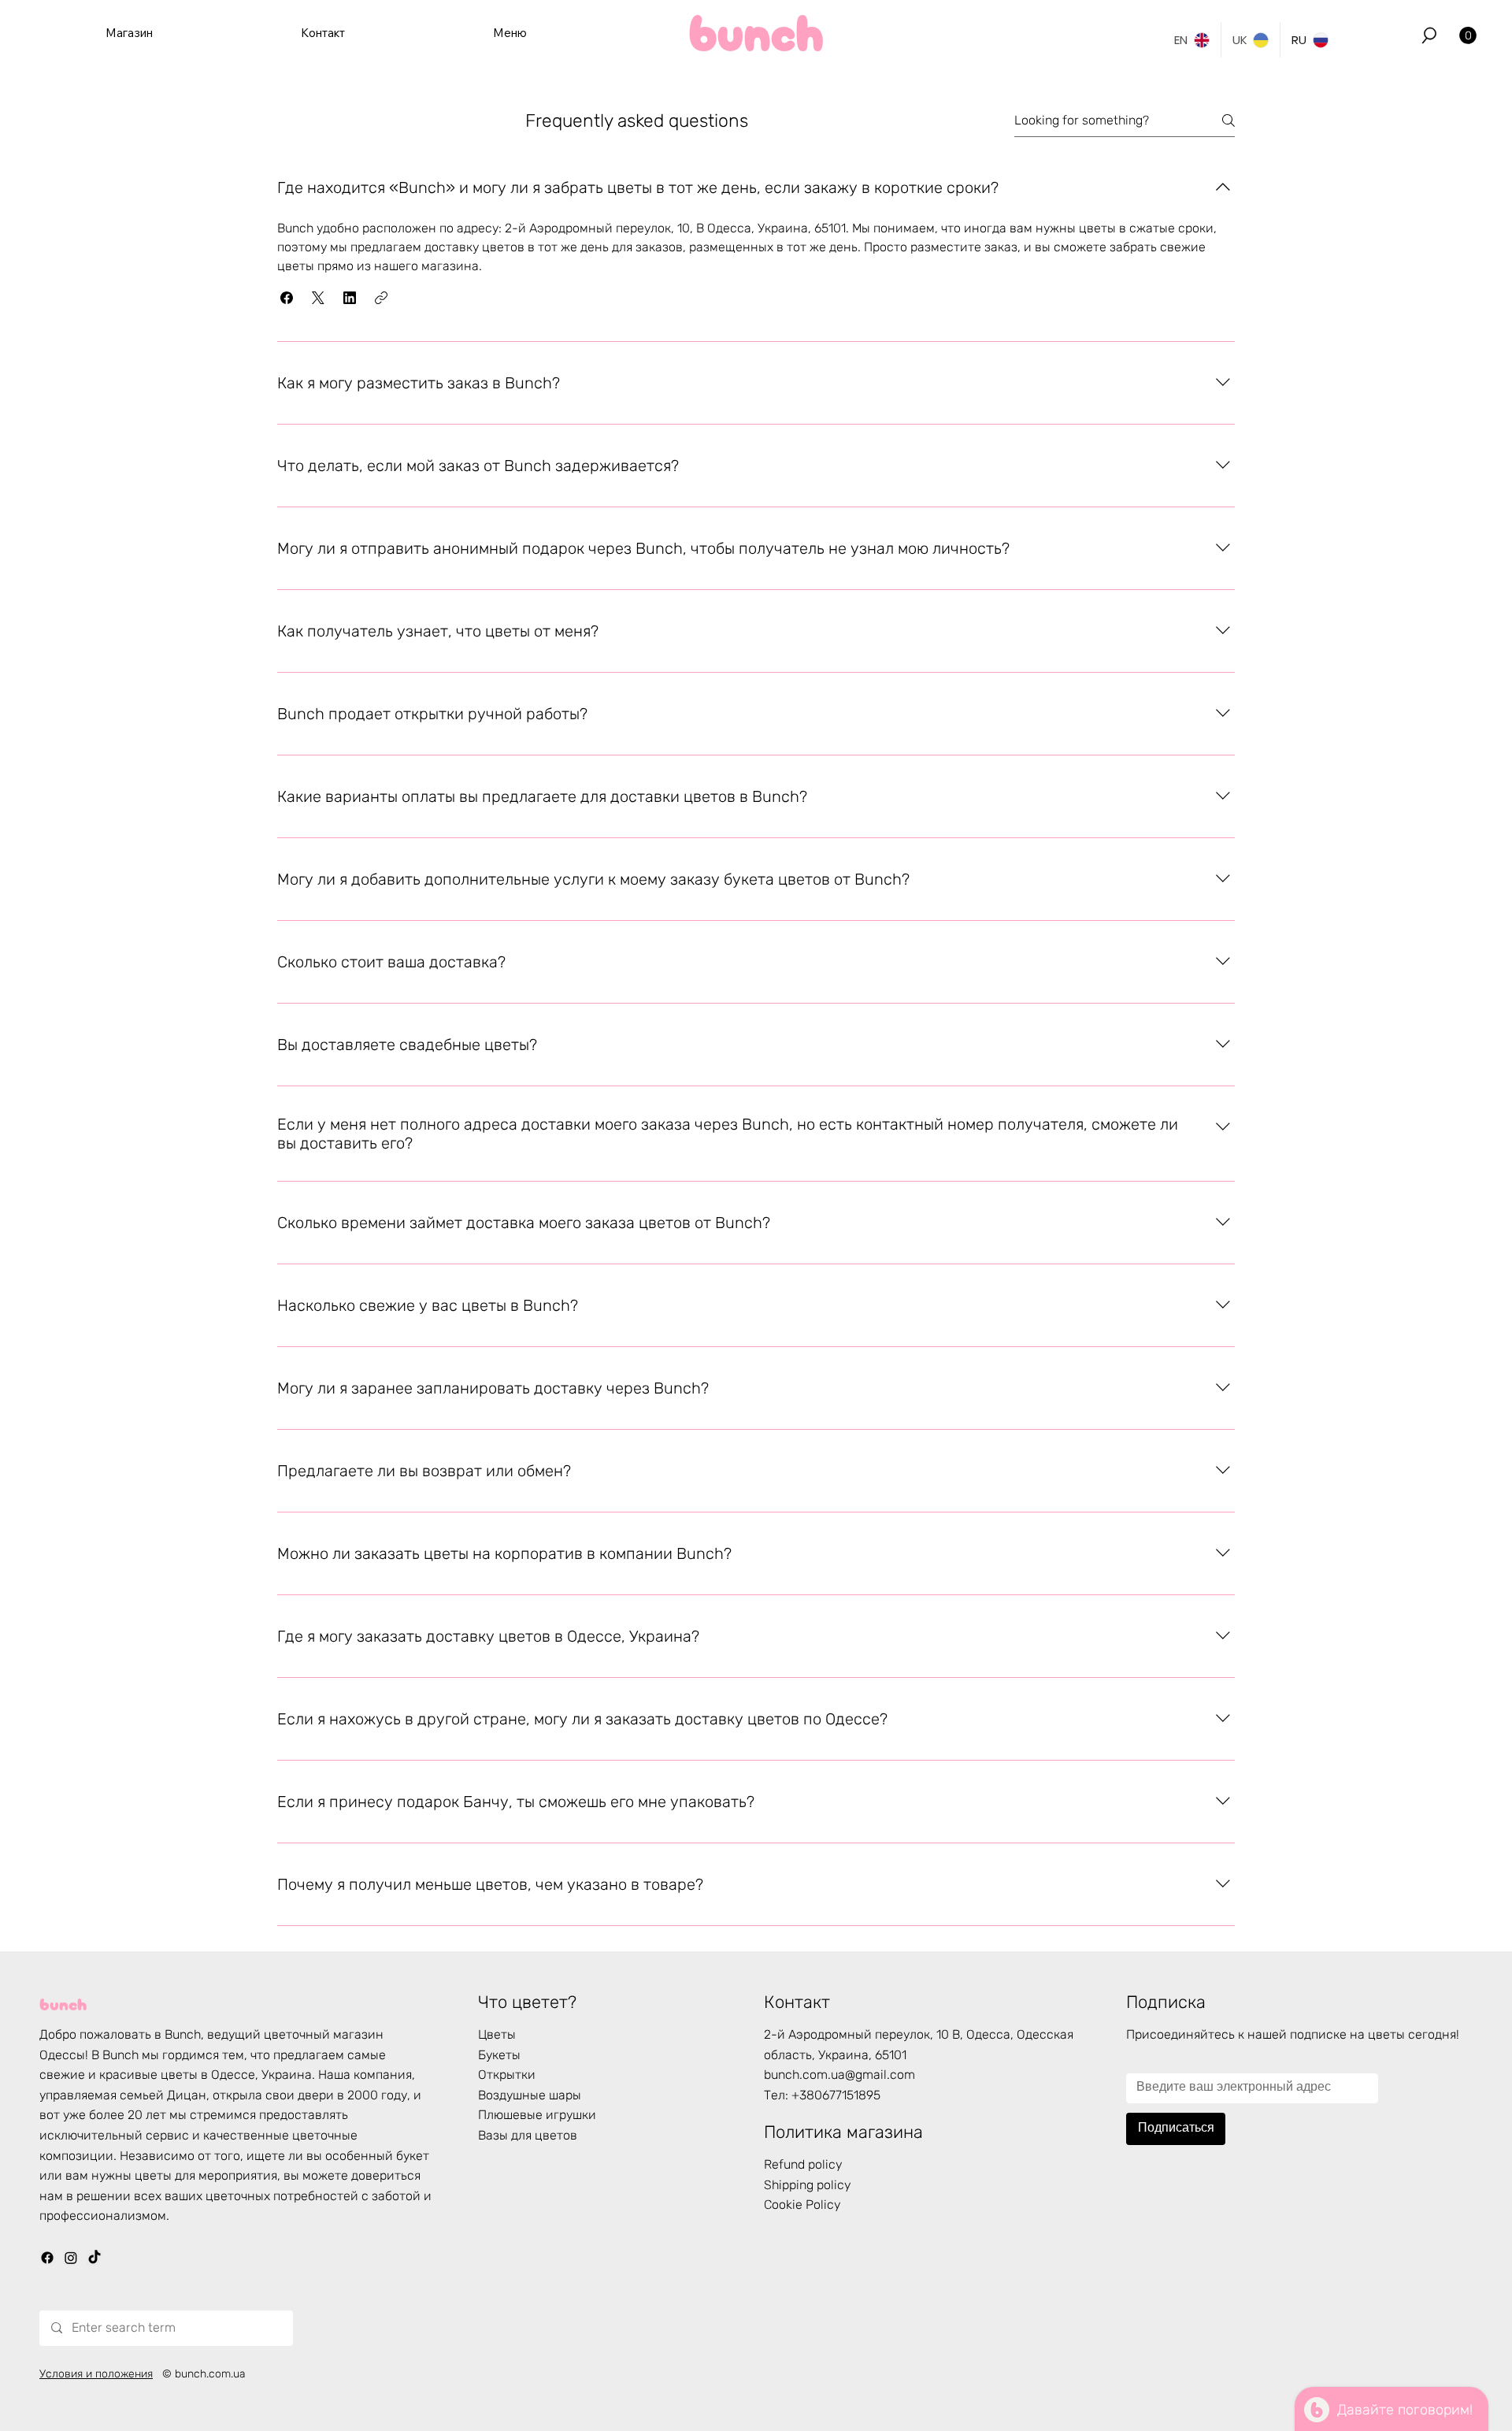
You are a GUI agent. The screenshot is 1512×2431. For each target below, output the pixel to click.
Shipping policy (808, 2185)
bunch (63, 2002)
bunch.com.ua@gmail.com (839, 2075)
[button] (1429, 35)
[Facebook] (47, 2258)
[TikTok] (94, 2258)
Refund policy (803, 2164)
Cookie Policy (802, 2205)
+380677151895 (836, 2095)
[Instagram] (71, 2258)
